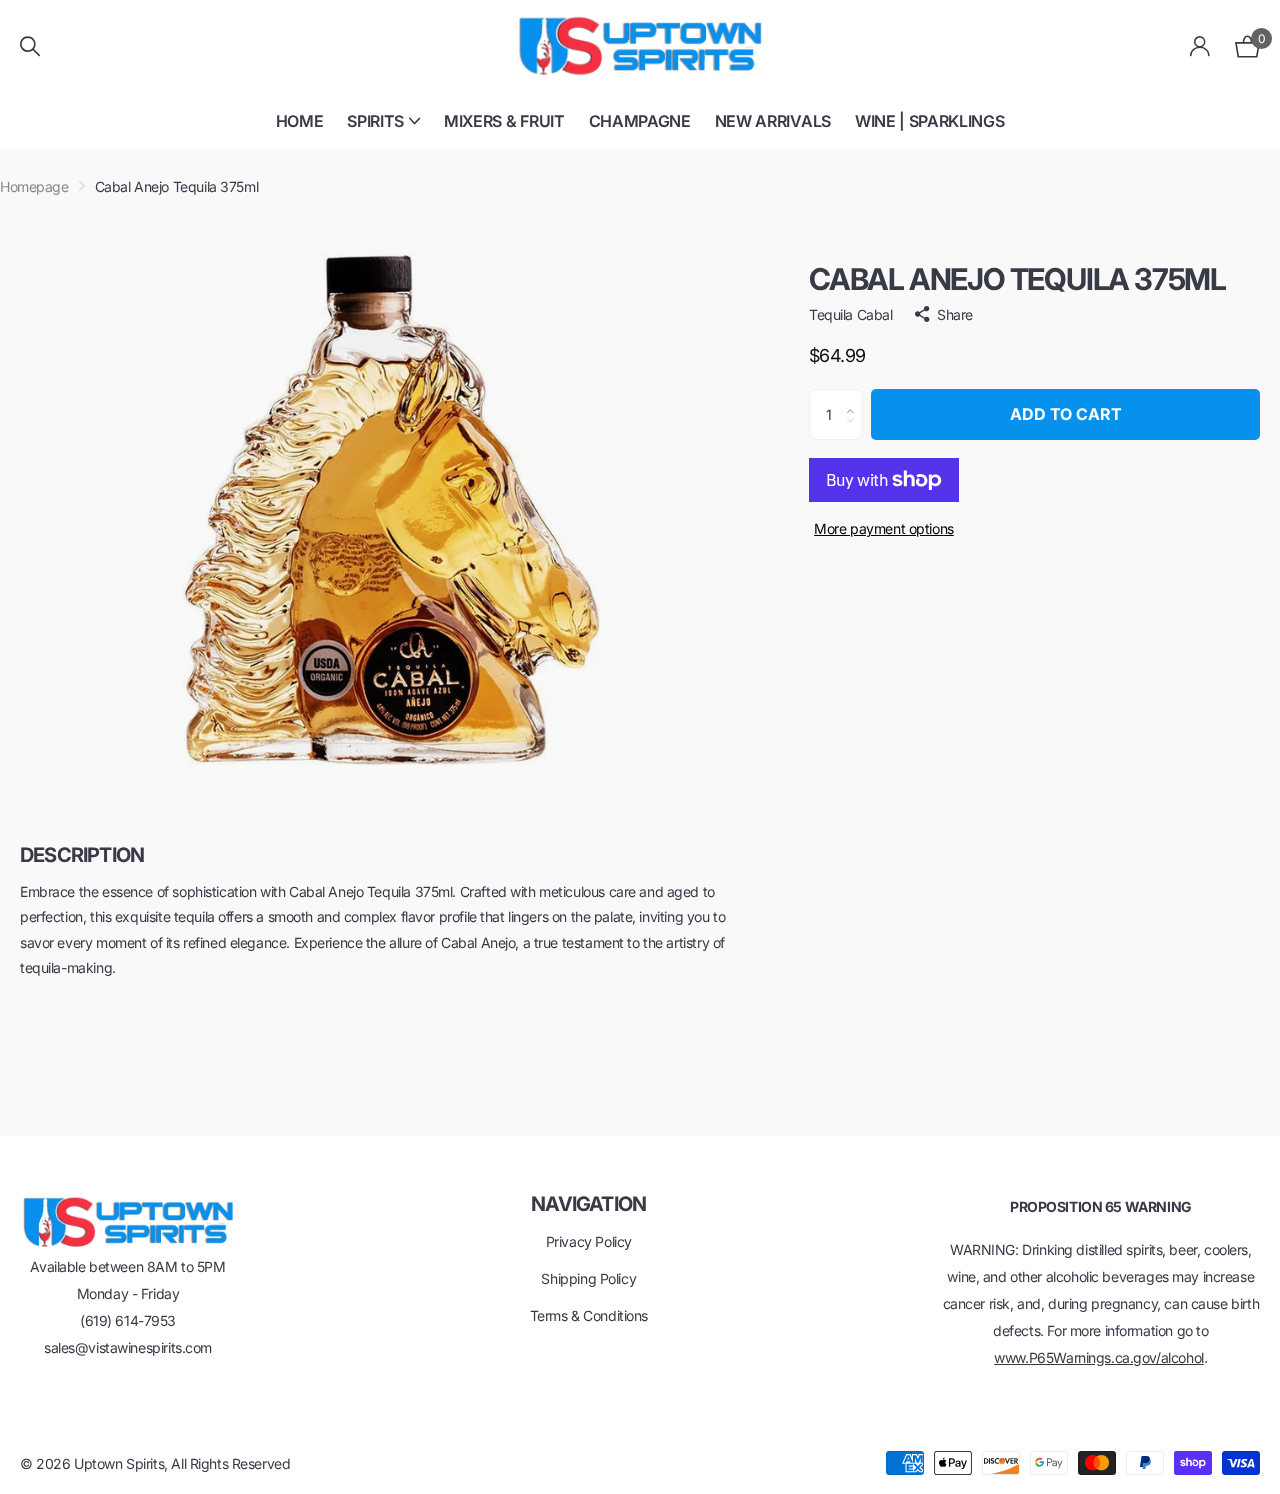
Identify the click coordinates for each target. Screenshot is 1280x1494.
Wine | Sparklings (930, 121)
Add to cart (1066, 414)
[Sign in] (1200, 46)
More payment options (884, 528)
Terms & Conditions (589, 1315)
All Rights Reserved (230, 1463)
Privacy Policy (589, 1241)
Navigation (588, 1204)
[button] (855, 397)
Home (300, 121)
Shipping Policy (588, 1278)
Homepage (34, 186)
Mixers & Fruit (504, 121)
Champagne (640, 121)
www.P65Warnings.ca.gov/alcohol (1098, 1357)
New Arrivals (773, 121)
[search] (30, 46)
